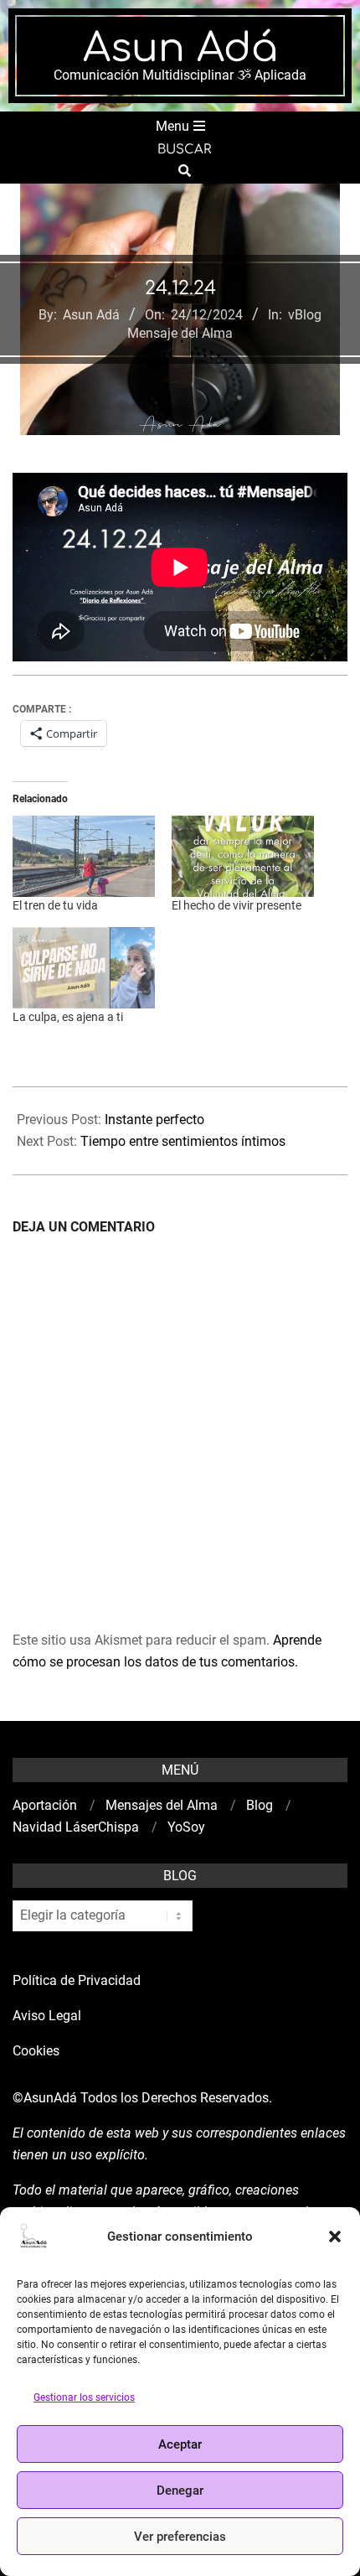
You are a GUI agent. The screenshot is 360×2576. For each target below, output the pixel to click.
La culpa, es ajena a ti (68, 1017)
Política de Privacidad (77, 1980)
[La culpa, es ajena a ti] (84, 968)
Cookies (38, 2051)
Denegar (180, 2490)
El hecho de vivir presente (237, 905)
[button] (335, 2237)
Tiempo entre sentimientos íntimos (183, 1141)
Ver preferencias (180, 2537)
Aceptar (180, 2444)
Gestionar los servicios (84, 2397)
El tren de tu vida (55, 905)
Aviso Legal (47, 2016)
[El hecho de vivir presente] (243, 856)
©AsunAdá (45, 2098)
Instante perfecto (156, 1120)
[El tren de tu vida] (84, 856)
